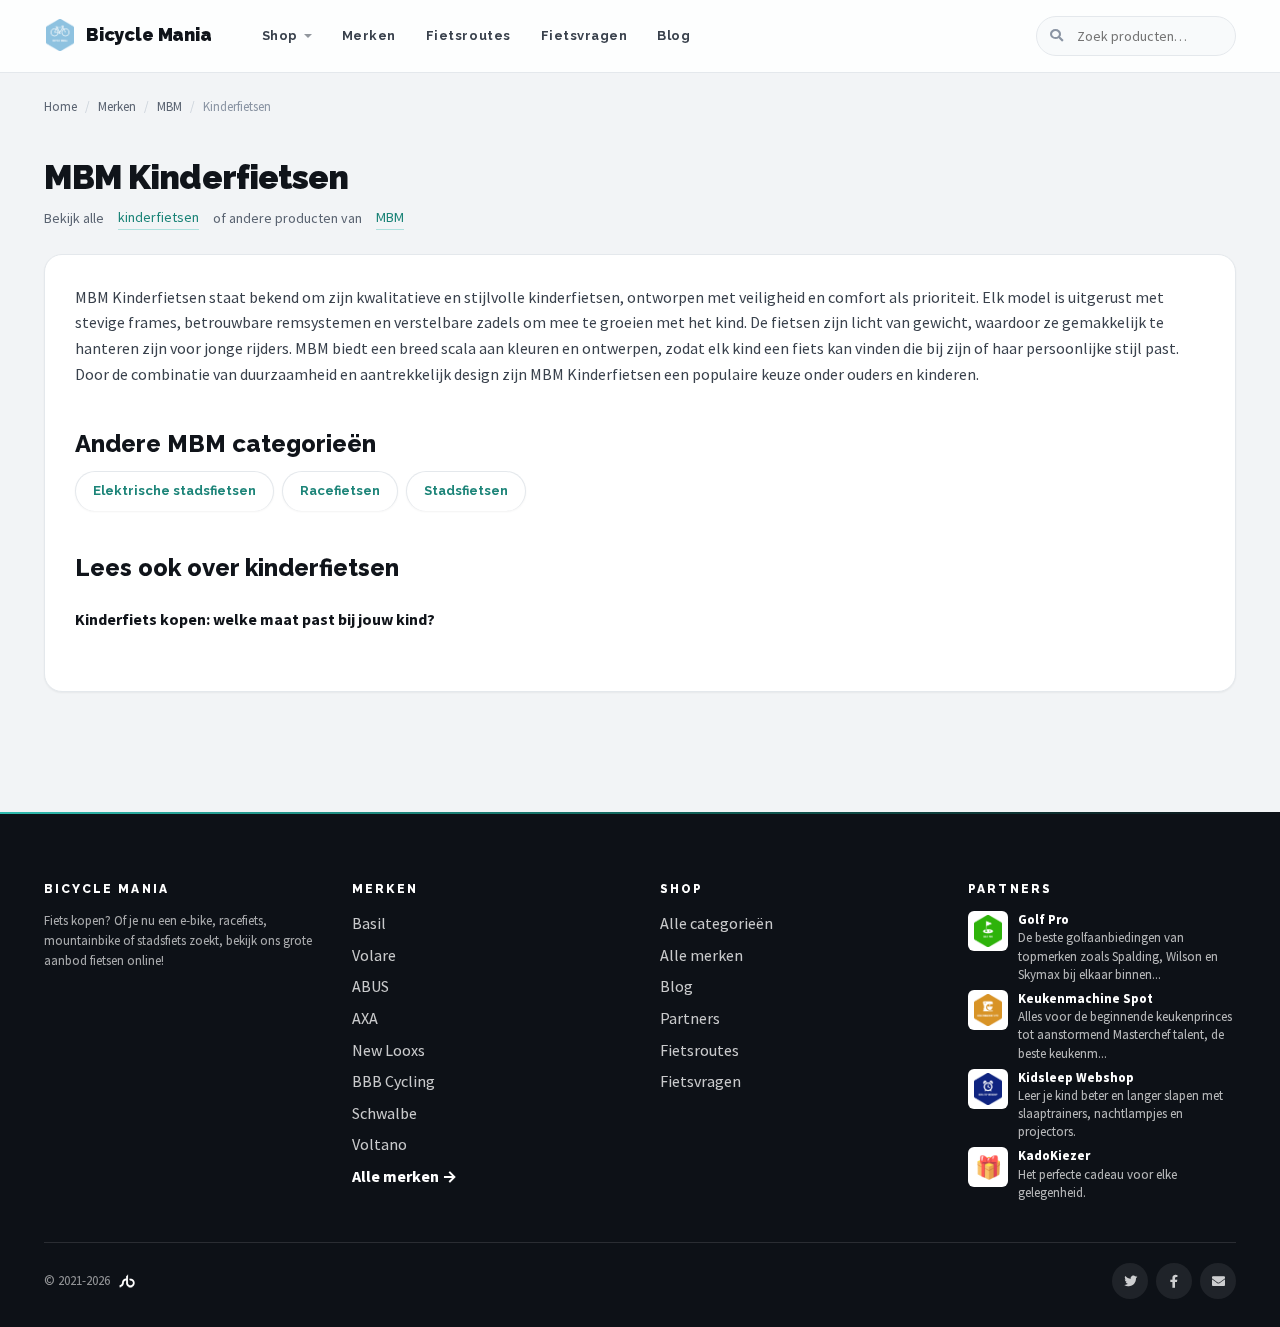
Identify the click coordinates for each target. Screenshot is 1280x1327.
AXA (365, 1018)
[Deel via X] (1130, 1281)
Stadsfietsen (466, 490)
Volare (374, 955)
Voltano (379, 1144)
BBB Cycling (393, 1081)
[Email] (1218, 1281)
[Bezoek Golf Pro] (988, 931)
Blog (673, 35)
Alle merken (701, 955)
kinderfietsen (158, 217)
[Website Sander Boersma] (127, 1280)
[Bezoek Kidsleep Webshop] (988, 1089)
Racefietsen (340, 490)
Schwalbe (384, 1113)
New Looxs (388, 1050)
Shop (280, 35)
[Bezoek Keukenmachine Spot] (988, 1010)
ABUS (370, 986)
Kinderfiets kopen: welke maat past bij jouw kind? (255, 619)
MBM (169, 106)
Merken (369, 35)
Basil (369, 923)
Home (60, 106)
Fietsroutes (468, 35)
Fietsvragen (584, 35)
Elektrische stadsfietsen (174, 490)
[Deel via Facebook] (1174, 1281)
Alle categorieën (716, 923)
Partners (690, 1018)
